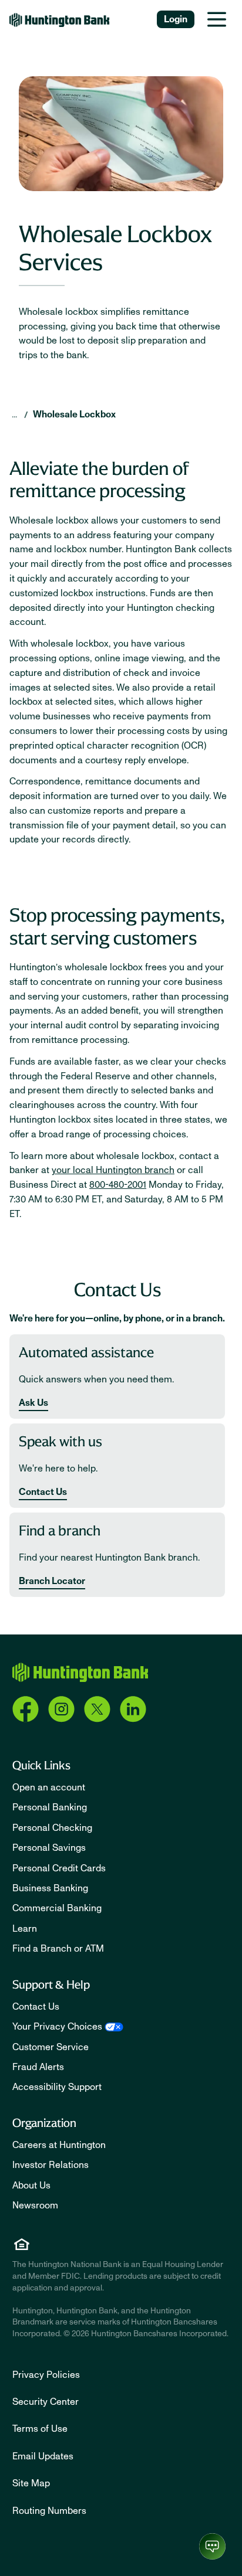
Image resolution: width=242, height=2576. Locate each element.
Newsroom (35, 2205)
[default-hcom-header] (60, 20)
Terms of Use (40, 2429)
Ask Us (33, 1403)
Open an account (49, 1787)
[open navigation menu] (217, 19)
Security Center (46, 2402)
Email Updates (43, 2456)
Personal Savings (49, 1848)
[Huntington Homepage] (80, 1672)
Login (176, 19)
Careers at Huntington (59, 2145)
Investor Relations (51, 2165)
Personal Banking (50, 1807)
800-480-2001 (118, 1185)
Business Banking (50, 1888)
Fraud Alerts (38, 2067)
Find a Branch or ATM (58, 1949)
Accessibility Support (57, 2087)
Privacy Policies (46, 2375)
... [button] (14, 414)
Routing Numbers (49, 2511)
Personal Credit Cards (59, 1868)
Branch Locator (52, 1581)
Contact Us (43, 1492)
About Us (31, 2186)
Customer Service (51, 2047)
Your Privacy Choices (57, 2027)
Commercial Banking (57, 1908)
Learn (25, 1929)
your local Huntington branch (113, 1170)
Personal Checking (52, 1828)
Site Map (31, 2483)
